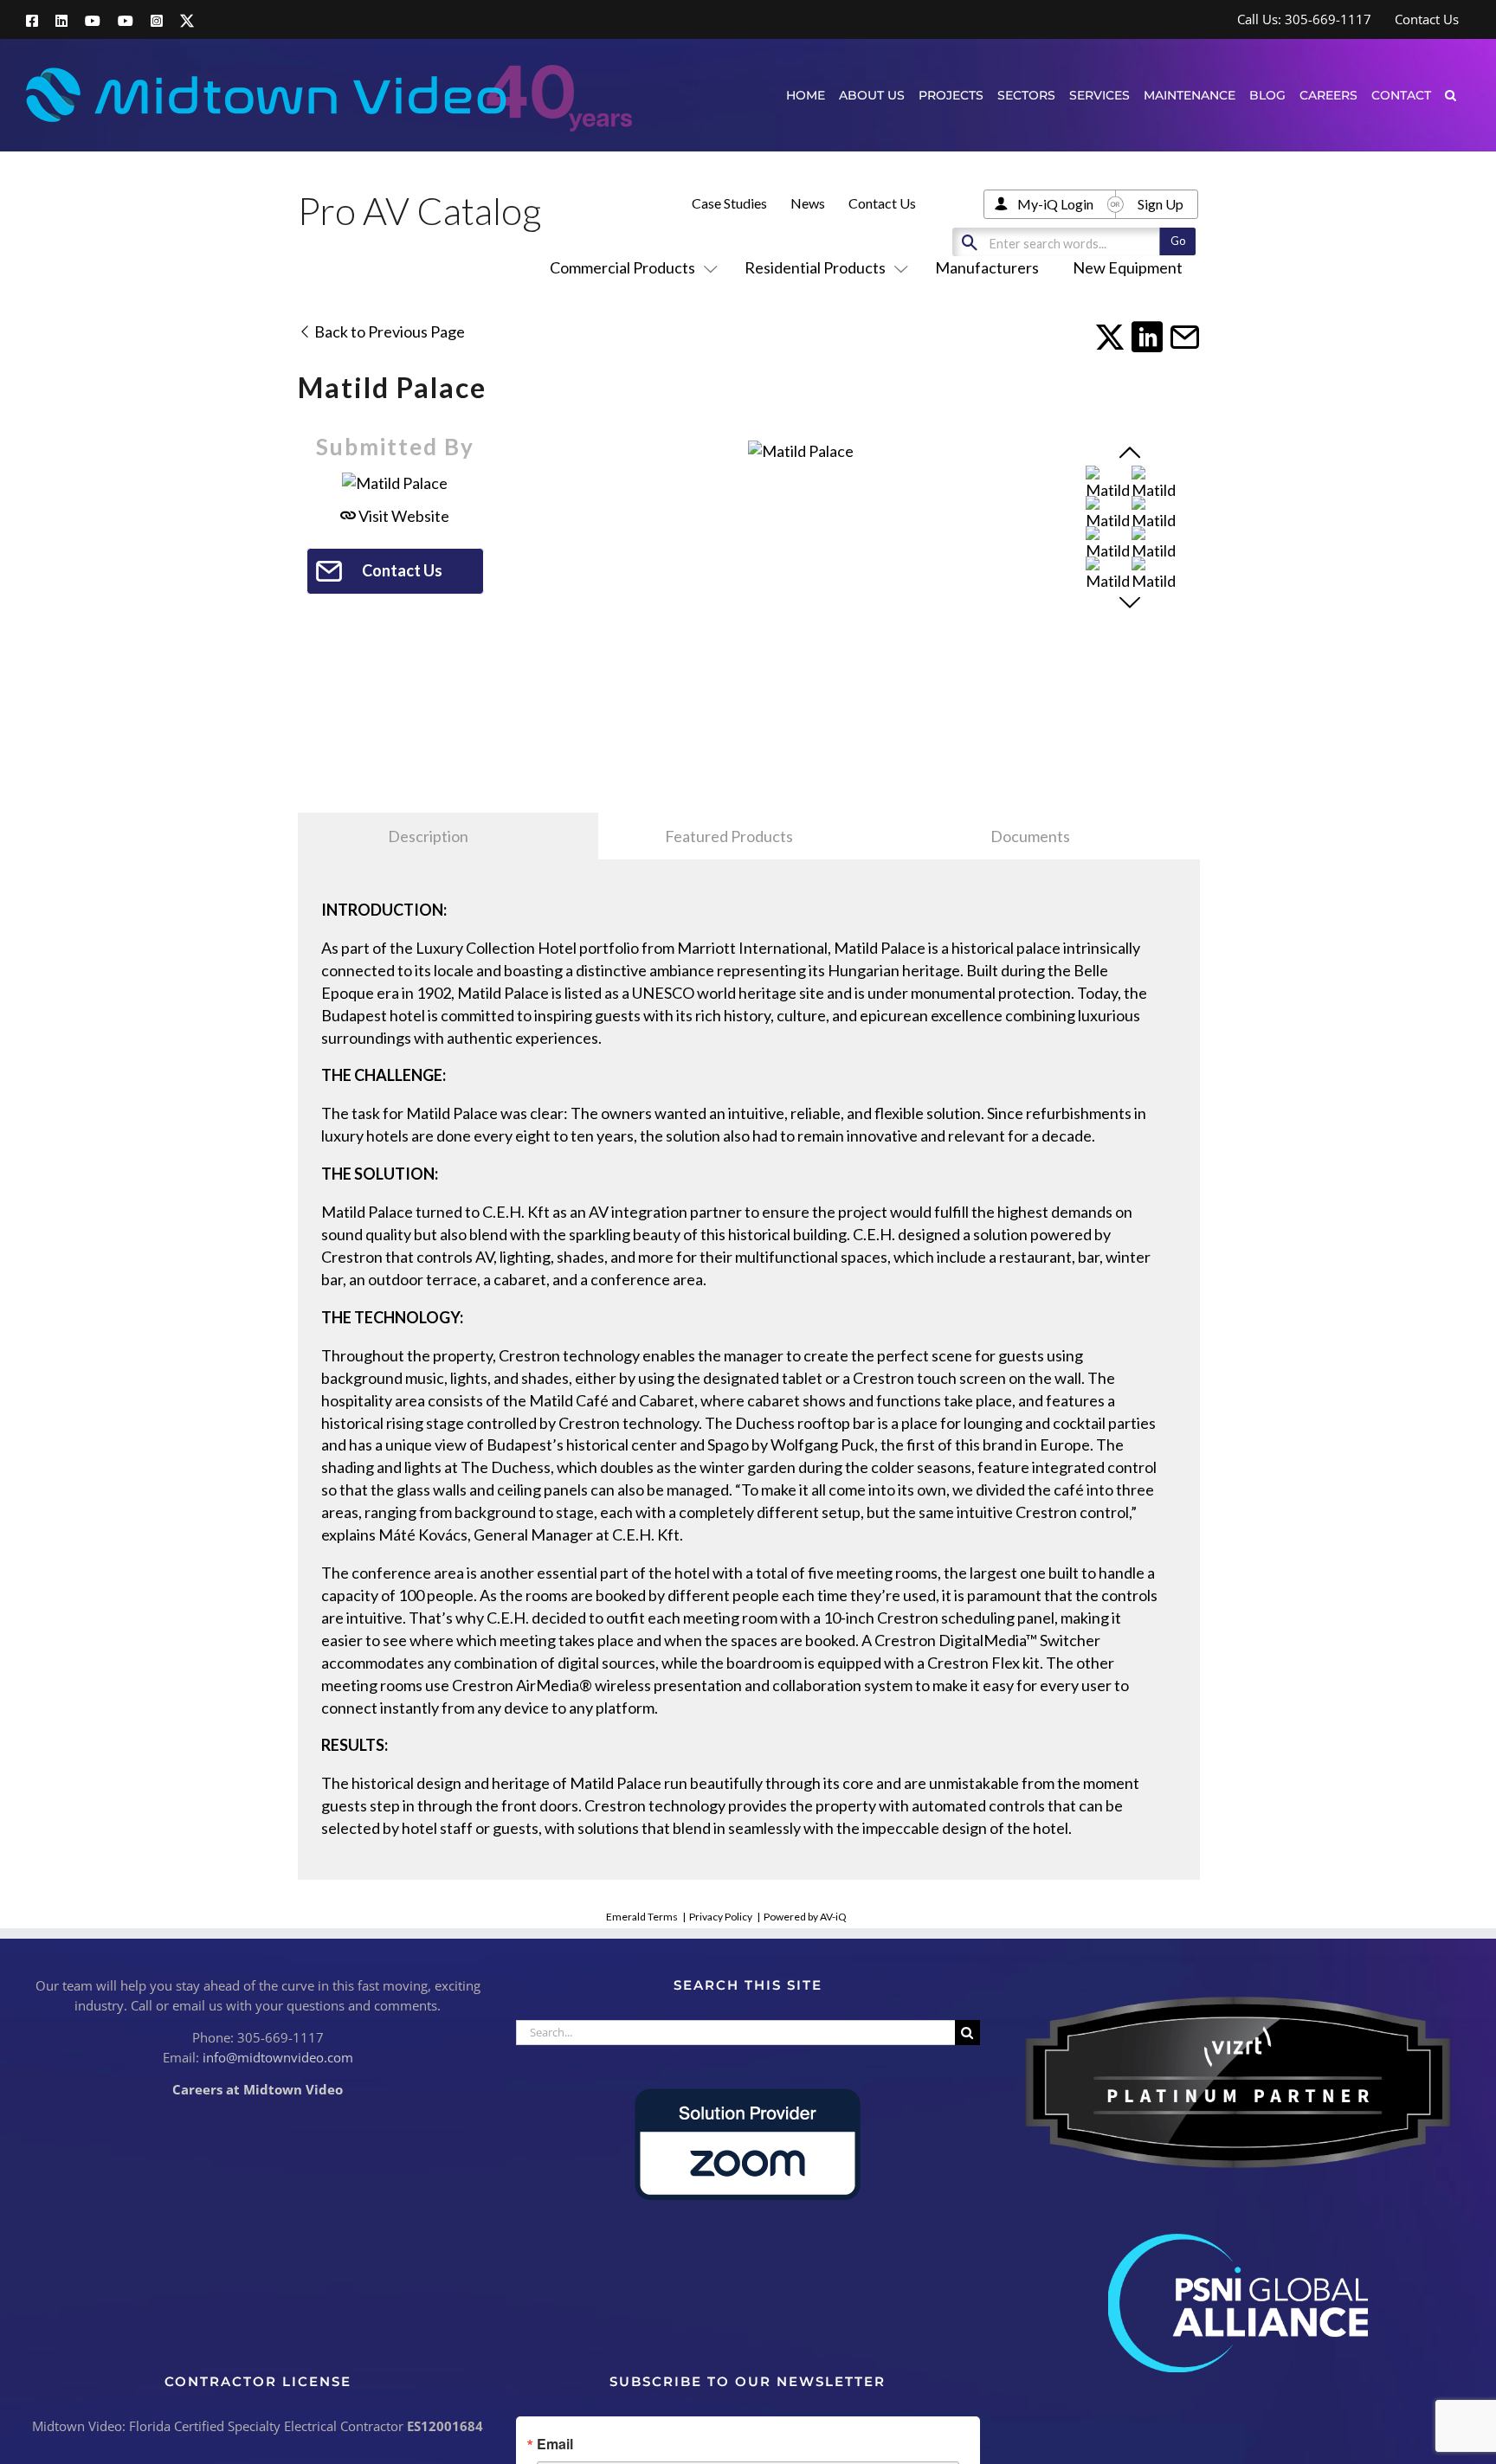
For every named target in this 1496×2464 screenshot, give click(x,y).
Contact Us (882, 203)
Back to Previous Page (388, 331)
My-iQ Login (1055, 204)
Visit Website (403, 516)
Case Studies (729, 203)
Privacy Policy (721, 1917)
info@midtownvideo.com (278, 2057)
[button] (1451, 95)
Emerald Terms (642, 1917)
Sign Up (1161, 204)
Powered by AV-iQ (805, 1917)
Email (555, 2444)
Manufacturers (987, 267)
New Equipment (1128, 267)
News (808, 203)
